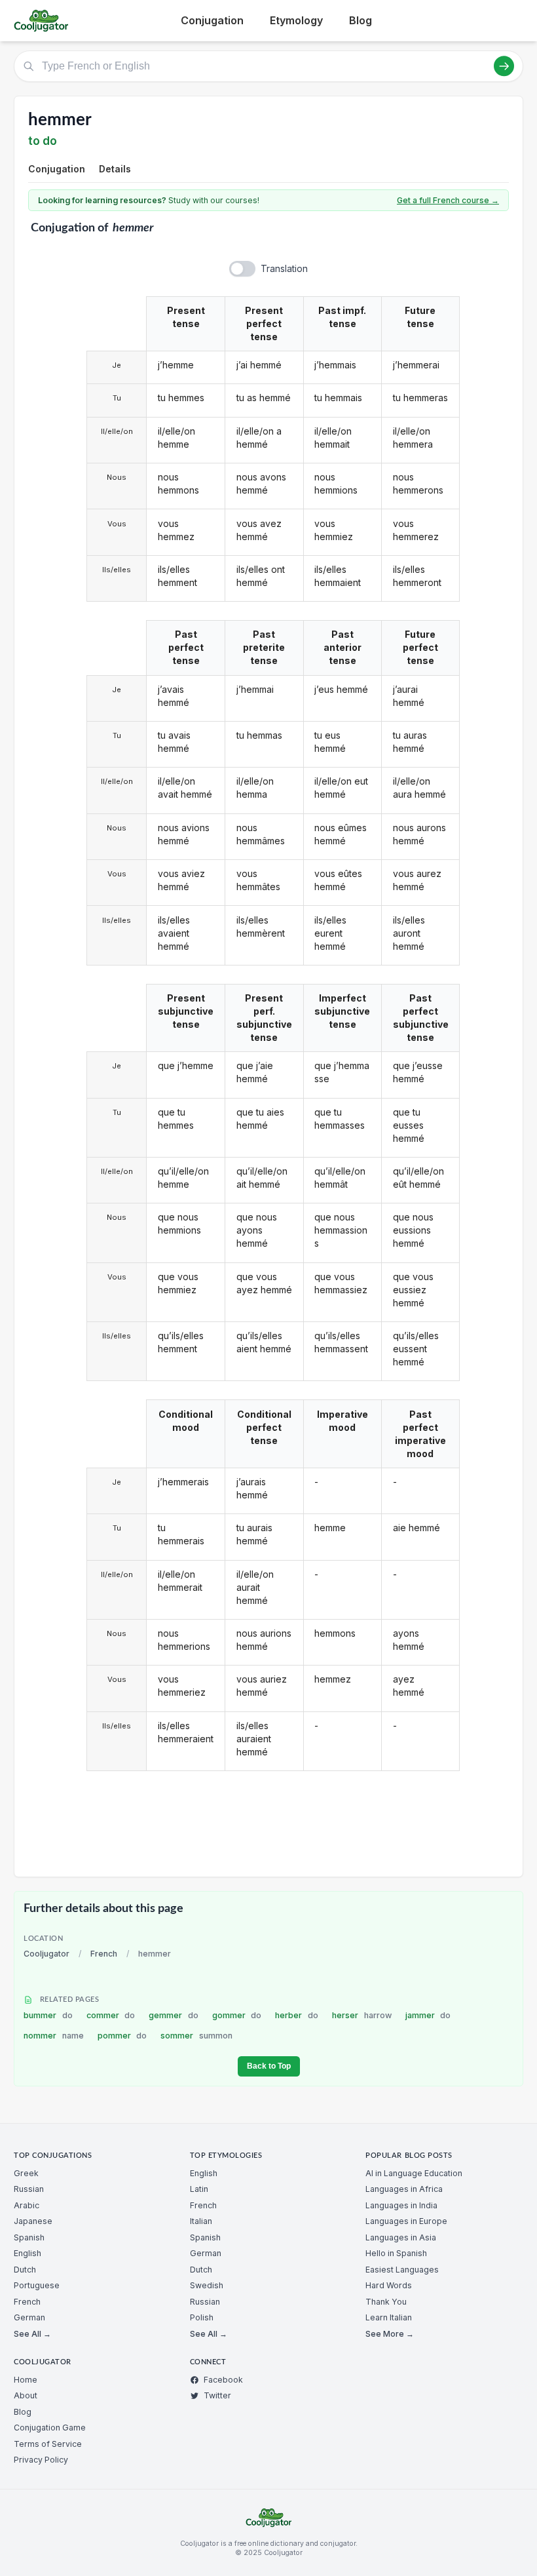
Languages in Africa (404, 2189)
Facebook (223, 2380)
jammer (428, 2015)
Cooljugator (46, 1954)
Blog (361, 20)
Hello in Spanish (396, 2253)
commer (111, 2015)
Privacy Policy (41, 2460)
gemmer (174, 2015)
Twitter (217, 2395)
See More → (390, 2334)
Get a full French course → (448, 200)
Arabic (27, 2205)
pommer (122, 2036)
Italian (201, 2221)
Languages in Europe (406, 2221)
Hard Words (389, 2285)
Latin (199, 2189)
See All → (32, 2334)
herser (362, 2015)
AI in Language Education (414, 2173)
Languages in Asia (401, 2237)
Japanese (33, 2221)
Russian (29, 2189)
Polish (202, 2317)
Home (26, 2380)
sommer (196, 2036)
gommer (237, 2015)
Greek (26, 2173)
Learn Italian (389, 2317)
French (104, 1954)
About (26, 2395)
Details (115, 169)
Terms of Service (48, 2444)
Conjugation (212, 20)
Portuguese (37, 2285)
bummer (48, 2015)
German (29, 2317)
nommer (54, 2036)
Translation (284, 268)
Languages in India (401, 2205)
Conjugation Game (50, 2428)
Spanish (29, 2237)
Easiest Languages (402, 2270)
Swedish (207, 2285)
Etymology (296, 20)
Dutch (25, 2270)
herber (297, 2015)
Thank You (386, 2302)
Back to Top (269, 2066)
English (28, 2253)
